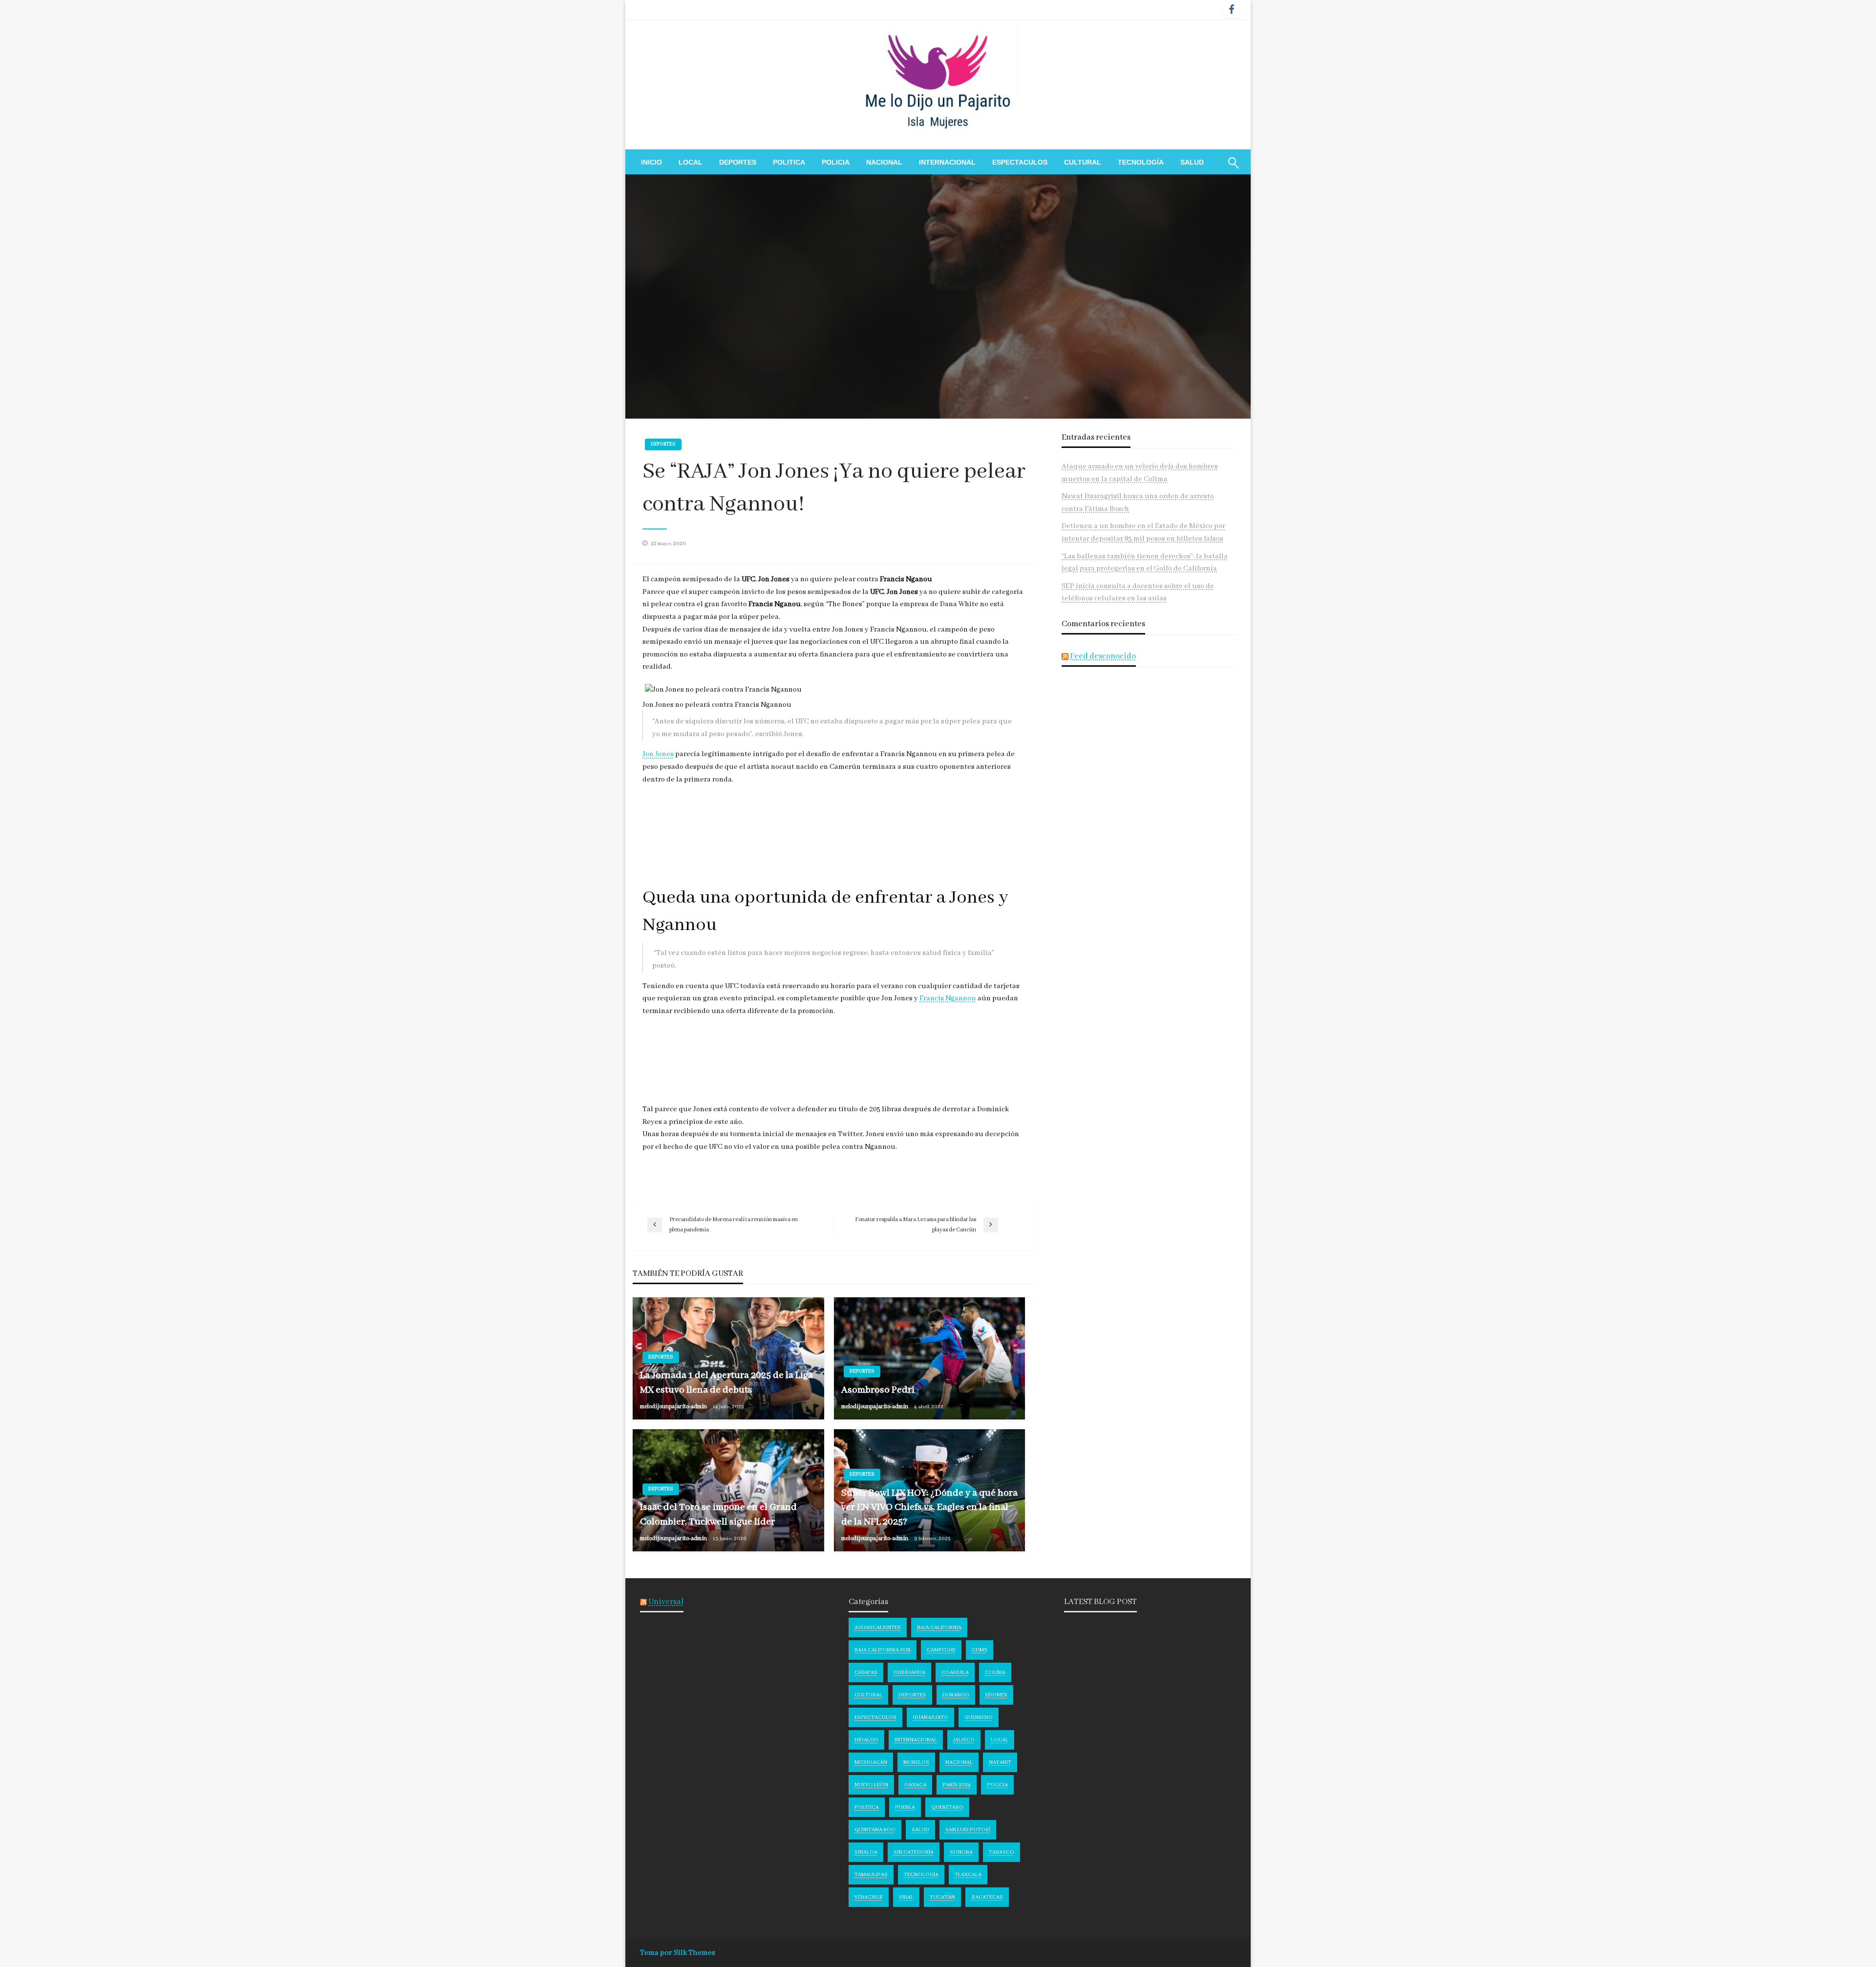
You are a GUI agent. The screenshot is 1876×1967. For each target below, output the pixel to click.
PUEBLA (905, 1807)
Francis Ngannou (948, 998)
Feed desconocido (1103, 656)
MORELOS (916, 1762)
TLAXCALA (968, 1875)
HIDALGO (866, 1740)
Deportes (738, 162)
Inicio (651, 162)
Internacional (947, 162)
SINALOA (866, 1852)
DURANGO (956, 1695)
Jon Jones (658, 754)
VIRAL (906, 1897)
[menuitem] (651, 162)
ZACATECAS (987, 1897)
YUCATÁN (942, 1897)
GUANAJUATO (930, 1717)
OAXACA (915, 1785)
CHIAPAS (866, 1672)
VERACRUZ (869, 1897)
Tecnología (1141, 162)
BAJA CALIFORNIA (939, 1628)
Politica (789, 162)
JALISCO (964, 1740)
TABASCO (1002, 1852)
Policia (836, 162)
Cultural (1083, 162)
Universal (666, 1602)
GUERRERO (979, 1717)
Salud (1192, 162)
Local (691, 162)
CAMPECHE (941, 1650)
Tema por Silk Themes (678, 1953)
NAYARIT (1000, 1762)
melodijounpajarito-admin (674, 1407)
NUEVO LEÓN (871, 1785)
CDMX (980, 1650)
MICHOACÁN (871, 1762)
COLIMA (995, 1672)
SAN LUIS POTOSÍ (968, 1830)
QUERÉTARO (947, 1807)
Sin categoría (914, 1852)
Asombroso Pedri (878, 1390)
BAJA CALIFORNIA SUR (883, 1650)
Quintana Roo (875, 1830)
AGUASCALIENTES (878, 1628)
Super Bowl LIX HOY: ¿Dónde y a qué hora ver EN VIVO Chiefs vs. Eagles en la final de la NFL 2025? (929, 1507)
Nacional (884, 162)
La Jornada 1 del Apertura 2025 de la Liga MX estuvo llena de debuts (726, 1382)
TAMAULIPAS (871, 1875)
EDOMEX (996, 1695)
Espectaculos (1020, 162)
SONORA (961, 1852)
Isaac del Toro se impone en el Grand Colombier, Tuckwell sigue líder (718, 1514)
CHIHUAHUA (909, 1672)
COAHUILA (955, 1672)
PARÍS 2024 (957, 1785)
